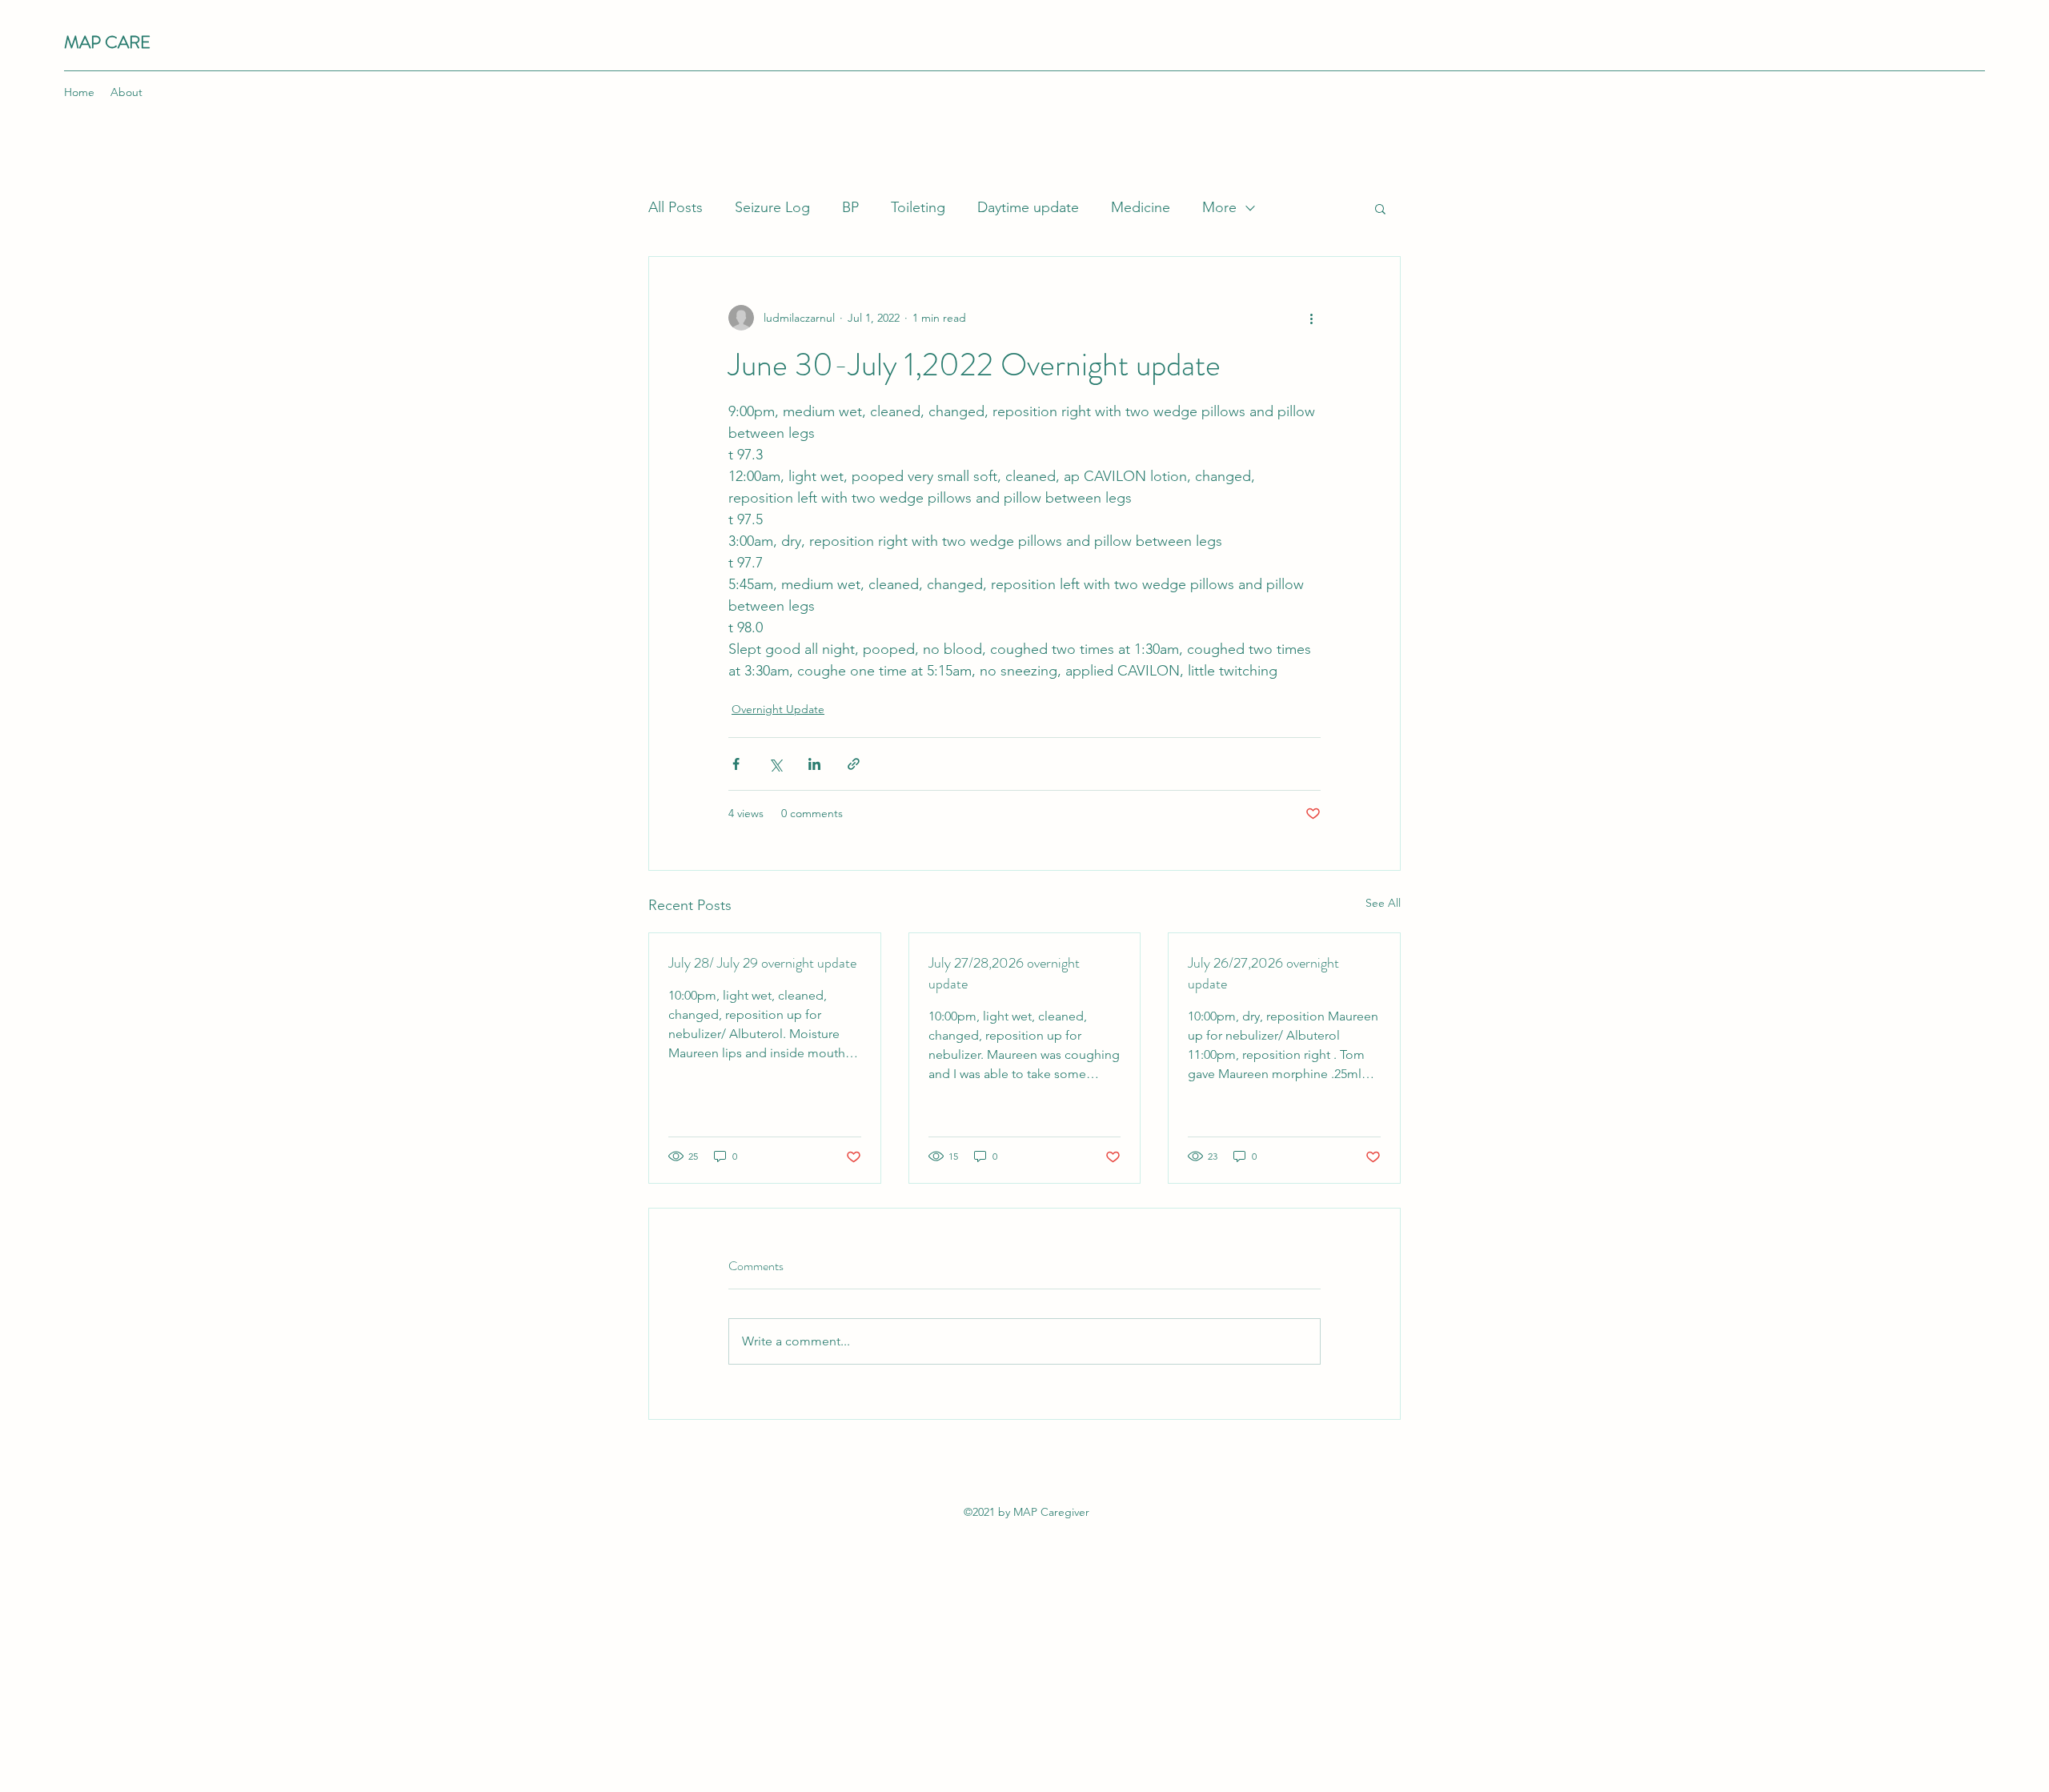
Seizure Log (772, 207)
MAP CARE (107, 42)
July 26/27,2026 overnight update (1263, 973)
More (1219, 207)
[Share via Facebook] (736, 764)
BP (850, 207)
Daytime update (1028, 207)
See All (1383, 903)
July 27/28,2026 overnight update (1004, 973)
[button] (1380, 208)
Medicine (1141, 207)
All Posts (676, 207)
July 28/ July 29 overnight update (762, 963)
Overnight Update (778, 709)
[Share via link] (854, 764)
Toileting (918, 207)
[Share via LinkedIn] (814, 764)
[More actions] (1311, 318)
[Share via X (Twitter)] (775, 764)
